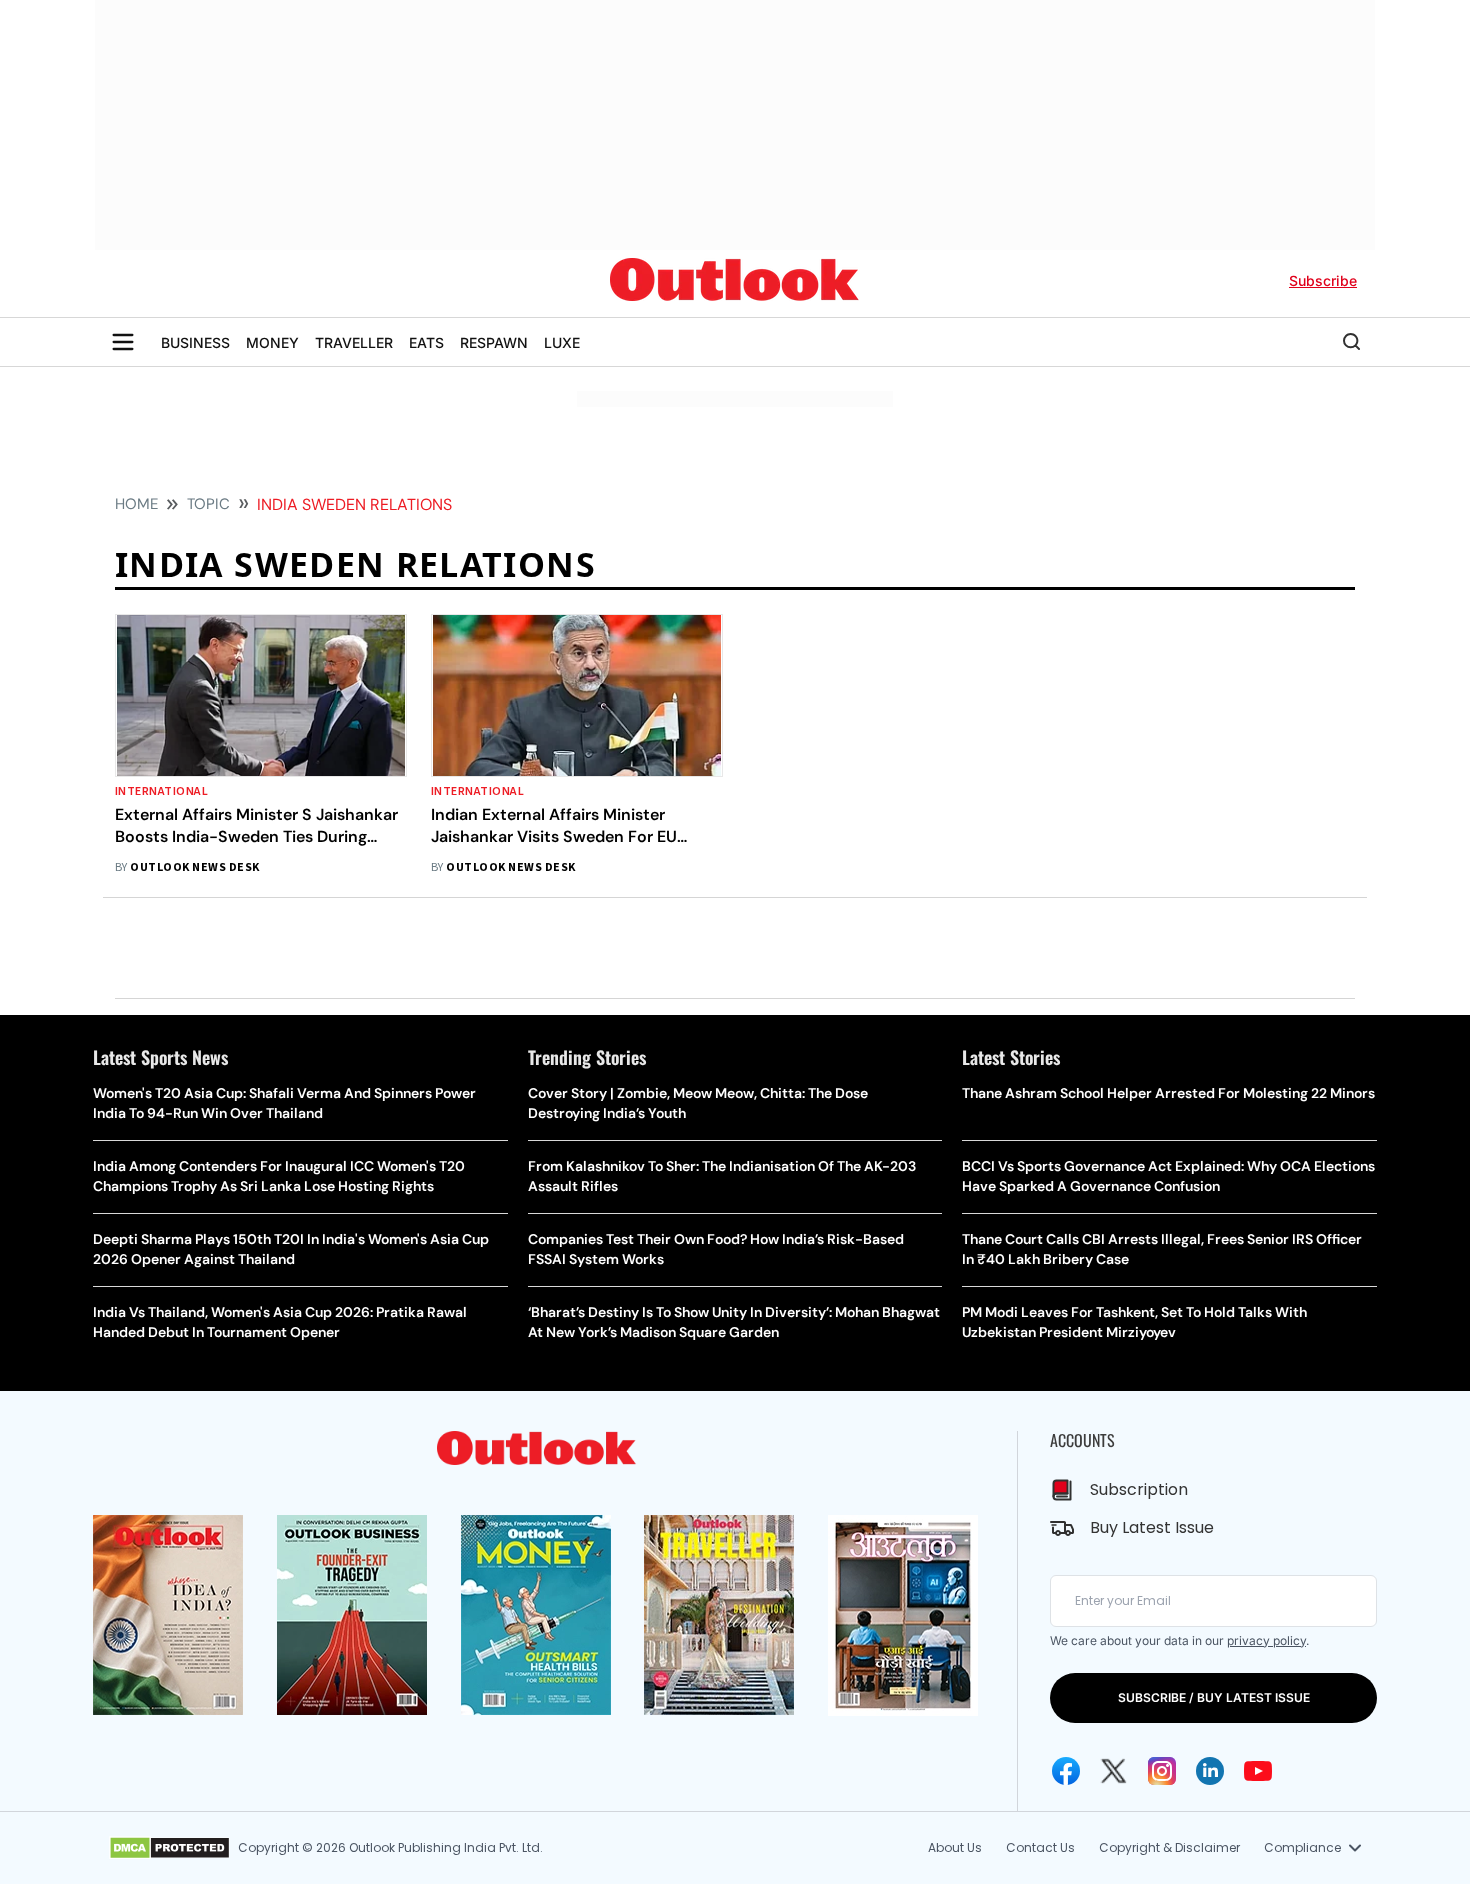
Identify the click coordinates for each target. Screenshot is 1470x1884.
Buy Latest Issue (1152, 1527)
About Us (955, 1847)
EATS (426, 342)
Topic (208, 504)
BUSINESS (195, 342)
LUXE (562, 342)
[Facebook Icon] (1066, 1771)
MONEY (272, 342)
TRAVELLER (354, 342)
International (161, 791)
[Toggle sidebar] (123, 342)
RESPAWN (494, 342)
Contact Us (1040, 1847)
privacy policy (1266, 1640)
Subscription (1139, 1489)
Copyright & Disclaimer (1169, 1847)
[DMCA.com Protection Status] (169, 1848)
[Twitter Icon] (1114, 1771)
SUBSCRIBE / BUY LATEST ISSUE (1214, 1697)
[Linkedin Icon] (1210, 1771)
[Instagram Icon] (1162, 1771)
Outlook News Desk (194, 867)
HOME (136, 504)
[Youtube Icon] (1258, 1771)
